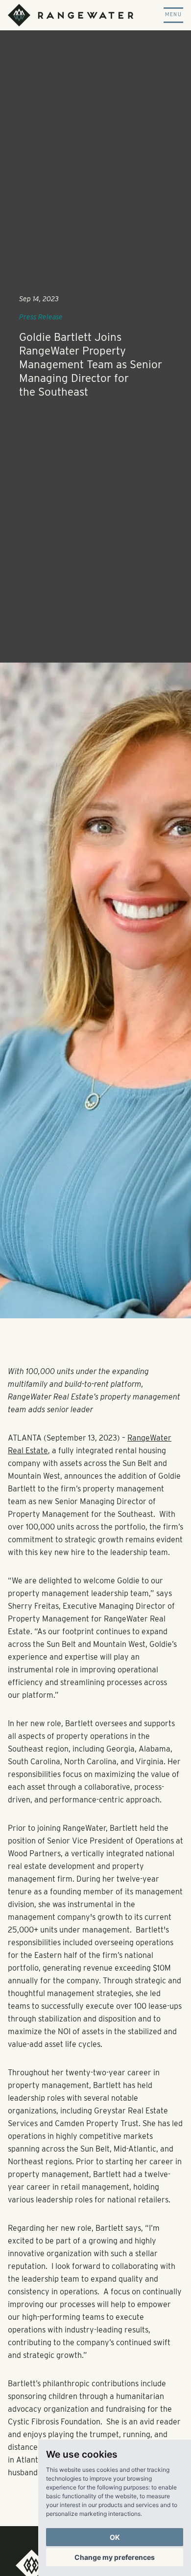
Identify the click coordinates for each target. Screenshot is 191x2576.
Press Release (41, 317)
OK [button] (115, 2537)
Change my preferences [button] (115, 2557)
